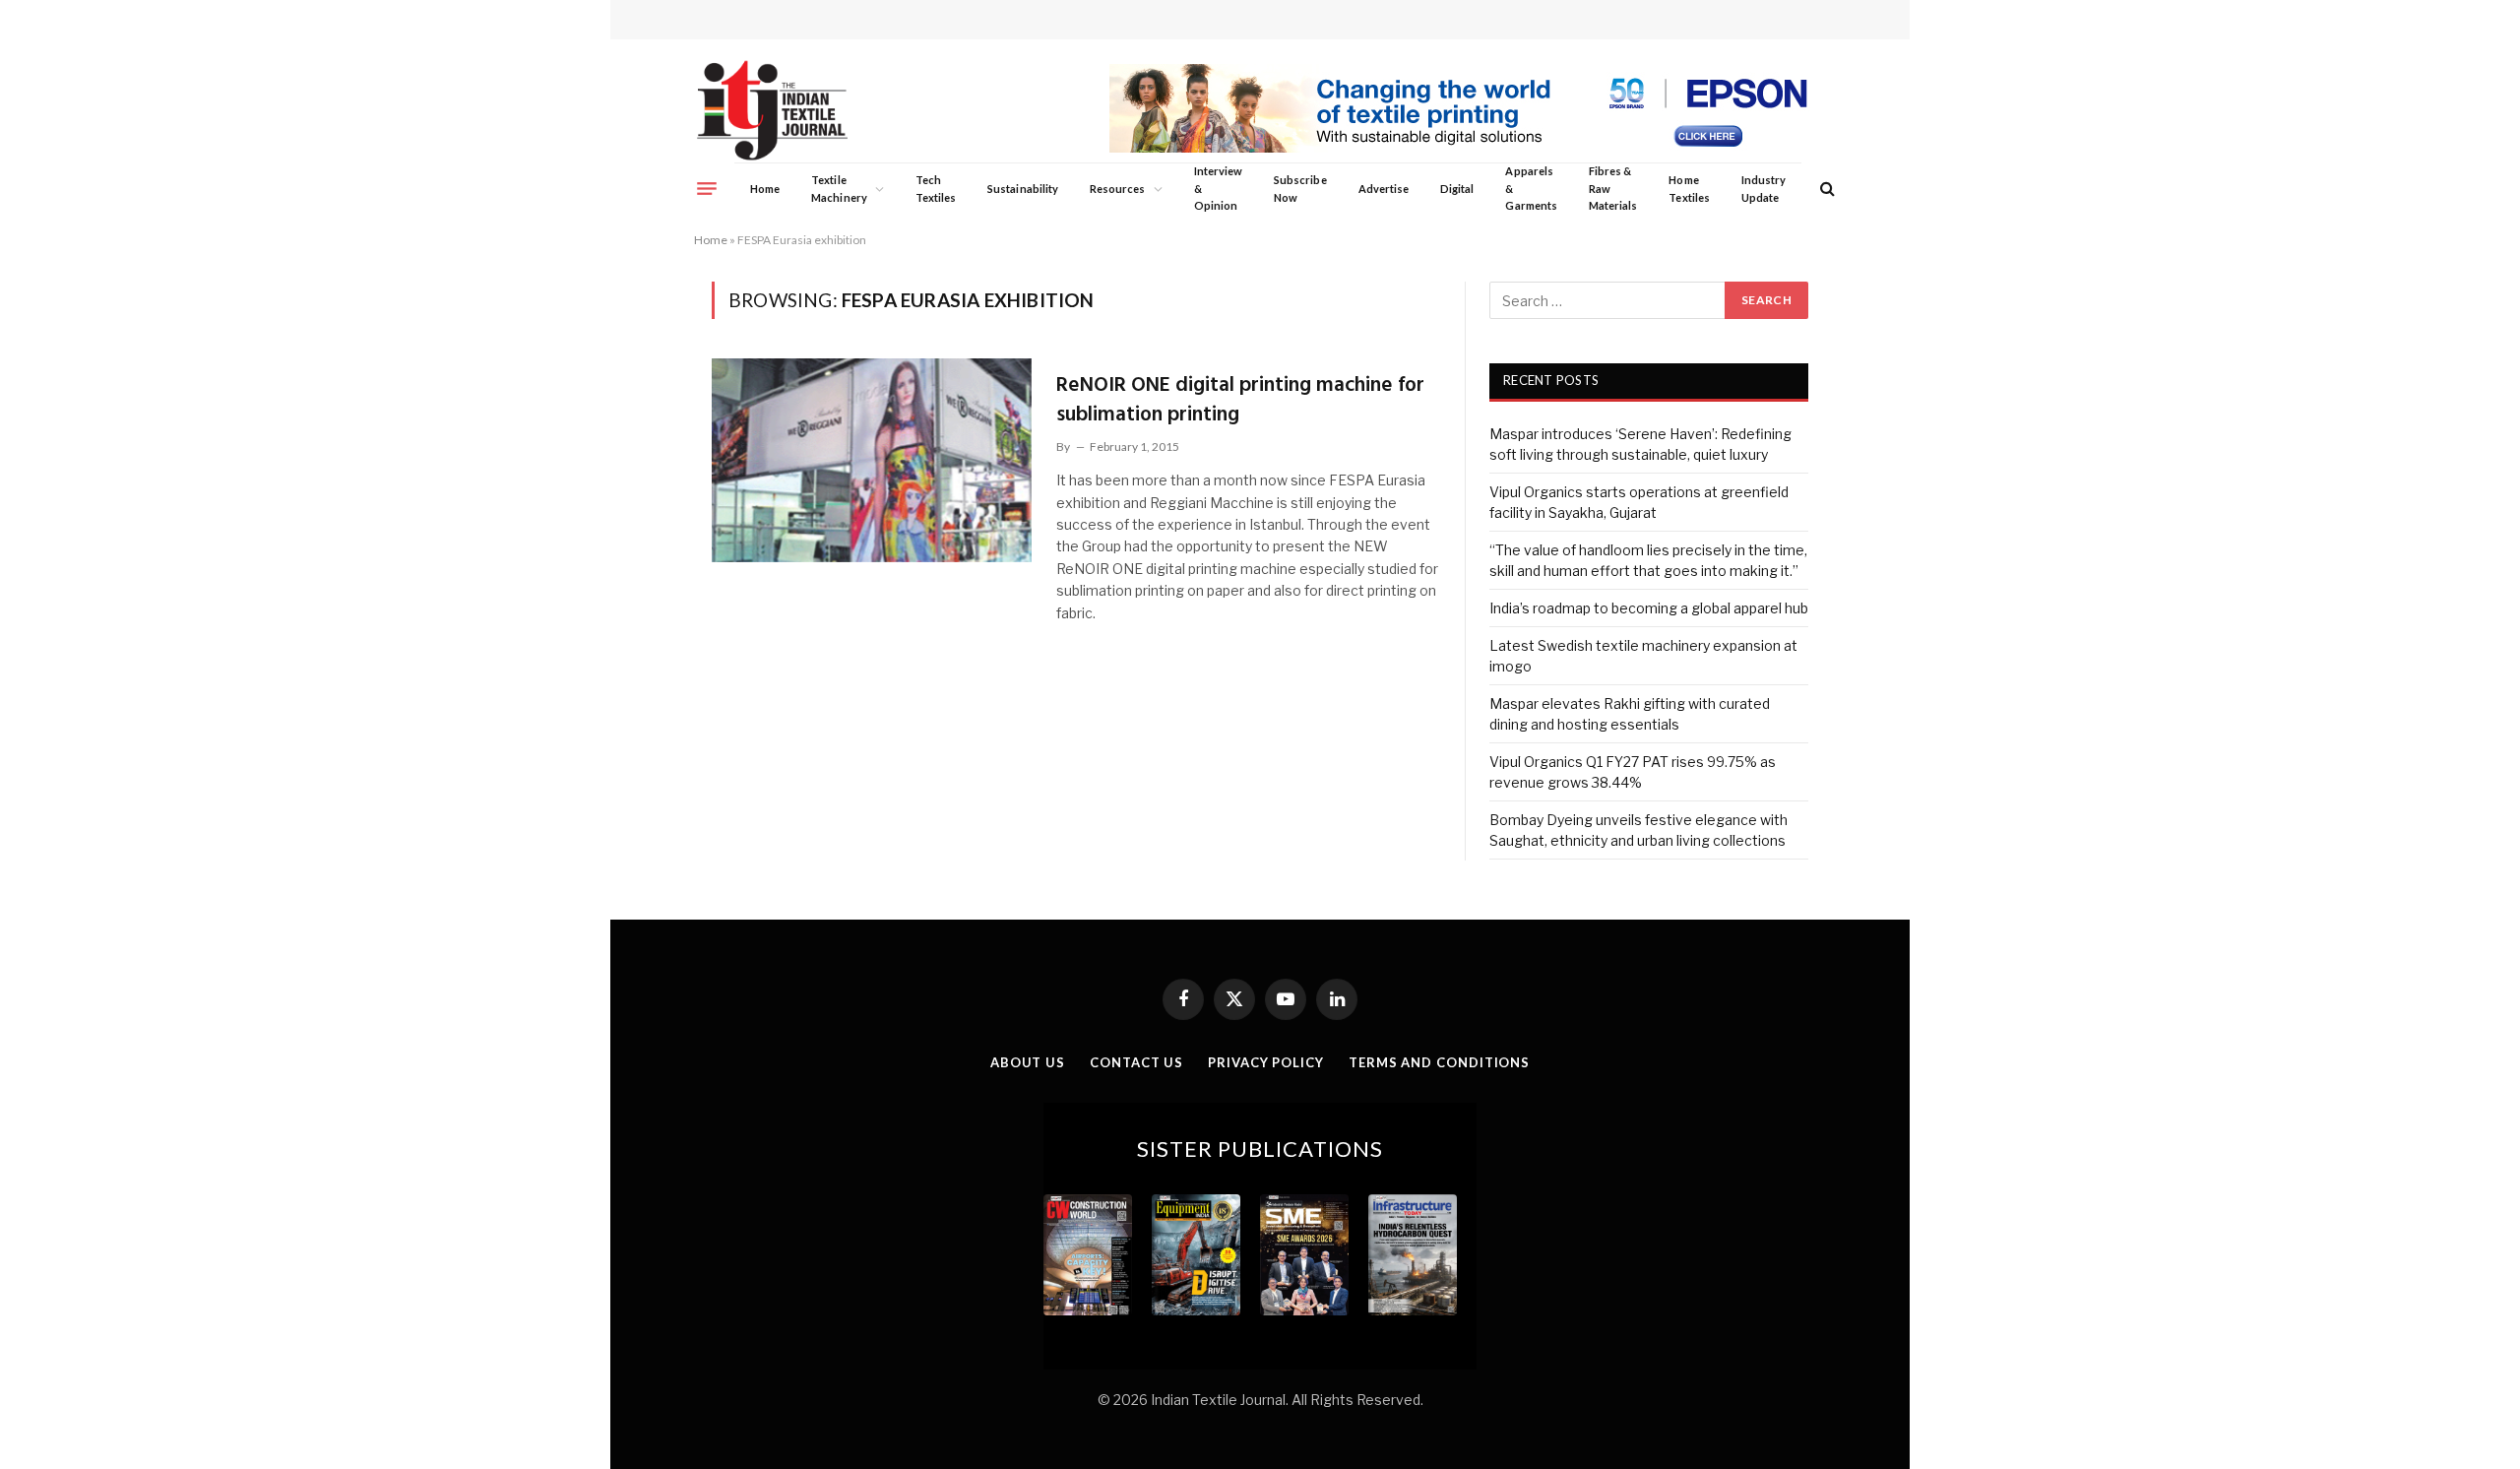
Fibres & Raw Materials (1613, 188)
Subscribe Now (1300, 189)
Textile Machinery (839, 189)
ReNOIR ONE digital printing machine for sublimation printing (1240, 400)
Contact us (1136, 1062)
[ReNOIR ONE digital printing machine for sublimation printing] (872, 460)
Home (765, 189)
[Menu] (707, 188)
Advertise (1384, 189)
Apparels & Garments (1531, 188)
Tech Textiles (936, 189)
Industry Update (1764, 189)
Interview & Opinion (1219, 188)
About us (1028, 1062)
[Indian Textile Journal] (772, 111)
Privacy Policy (1266, 1062)
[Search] (1826, 189)
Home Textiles (1689, 189)
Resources (1118, 189)
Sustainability (1023, 189)
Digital (1457, 189)
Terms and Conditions (1439, 1062)
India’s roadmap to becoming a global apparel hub (1649, 608)
